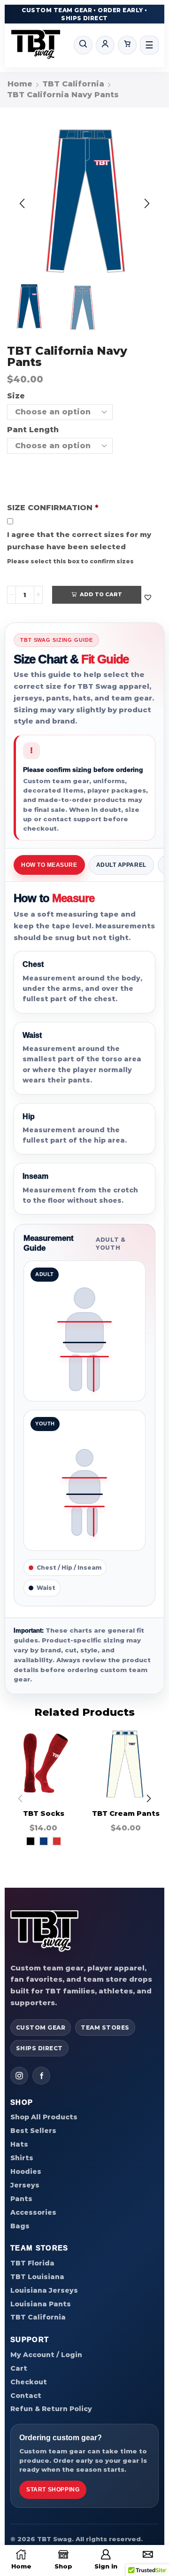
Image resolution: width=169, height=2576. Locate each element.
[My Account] (105, 45)
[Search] (83, 45)
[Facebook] (41, 2076)
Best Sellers (33, 2131)
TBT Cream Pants (126, 1813)
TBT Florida (32, 2263)
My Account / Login (46, 2355)
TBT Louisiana (37, 2277)
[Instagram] (19, 2076)
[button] (22, 204)
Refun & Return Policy (51, 2409)
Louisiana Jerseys (44, 2290)
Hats (19, 2144)
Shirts (22, 2158)
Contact (26, 2396)
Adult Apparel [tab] (121, 865)
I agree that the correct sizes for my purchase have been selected (79, 541)
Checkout (29, 2382)
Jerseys (25, 2185)
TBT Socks (44, 1813)
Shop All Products (44, 2117)
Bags (20, 2226)
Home (20, 84)
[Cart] (127, 45)
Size (16, 396)
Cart (19, 2368)
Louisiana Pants (41, 2304)
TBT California (73, 84)
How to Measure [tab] (49, 865)
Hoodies (26, 2171)
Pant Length (33, 430)
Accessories (33, 2212)
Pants (21, 2199)
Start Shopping (53, 2490)
